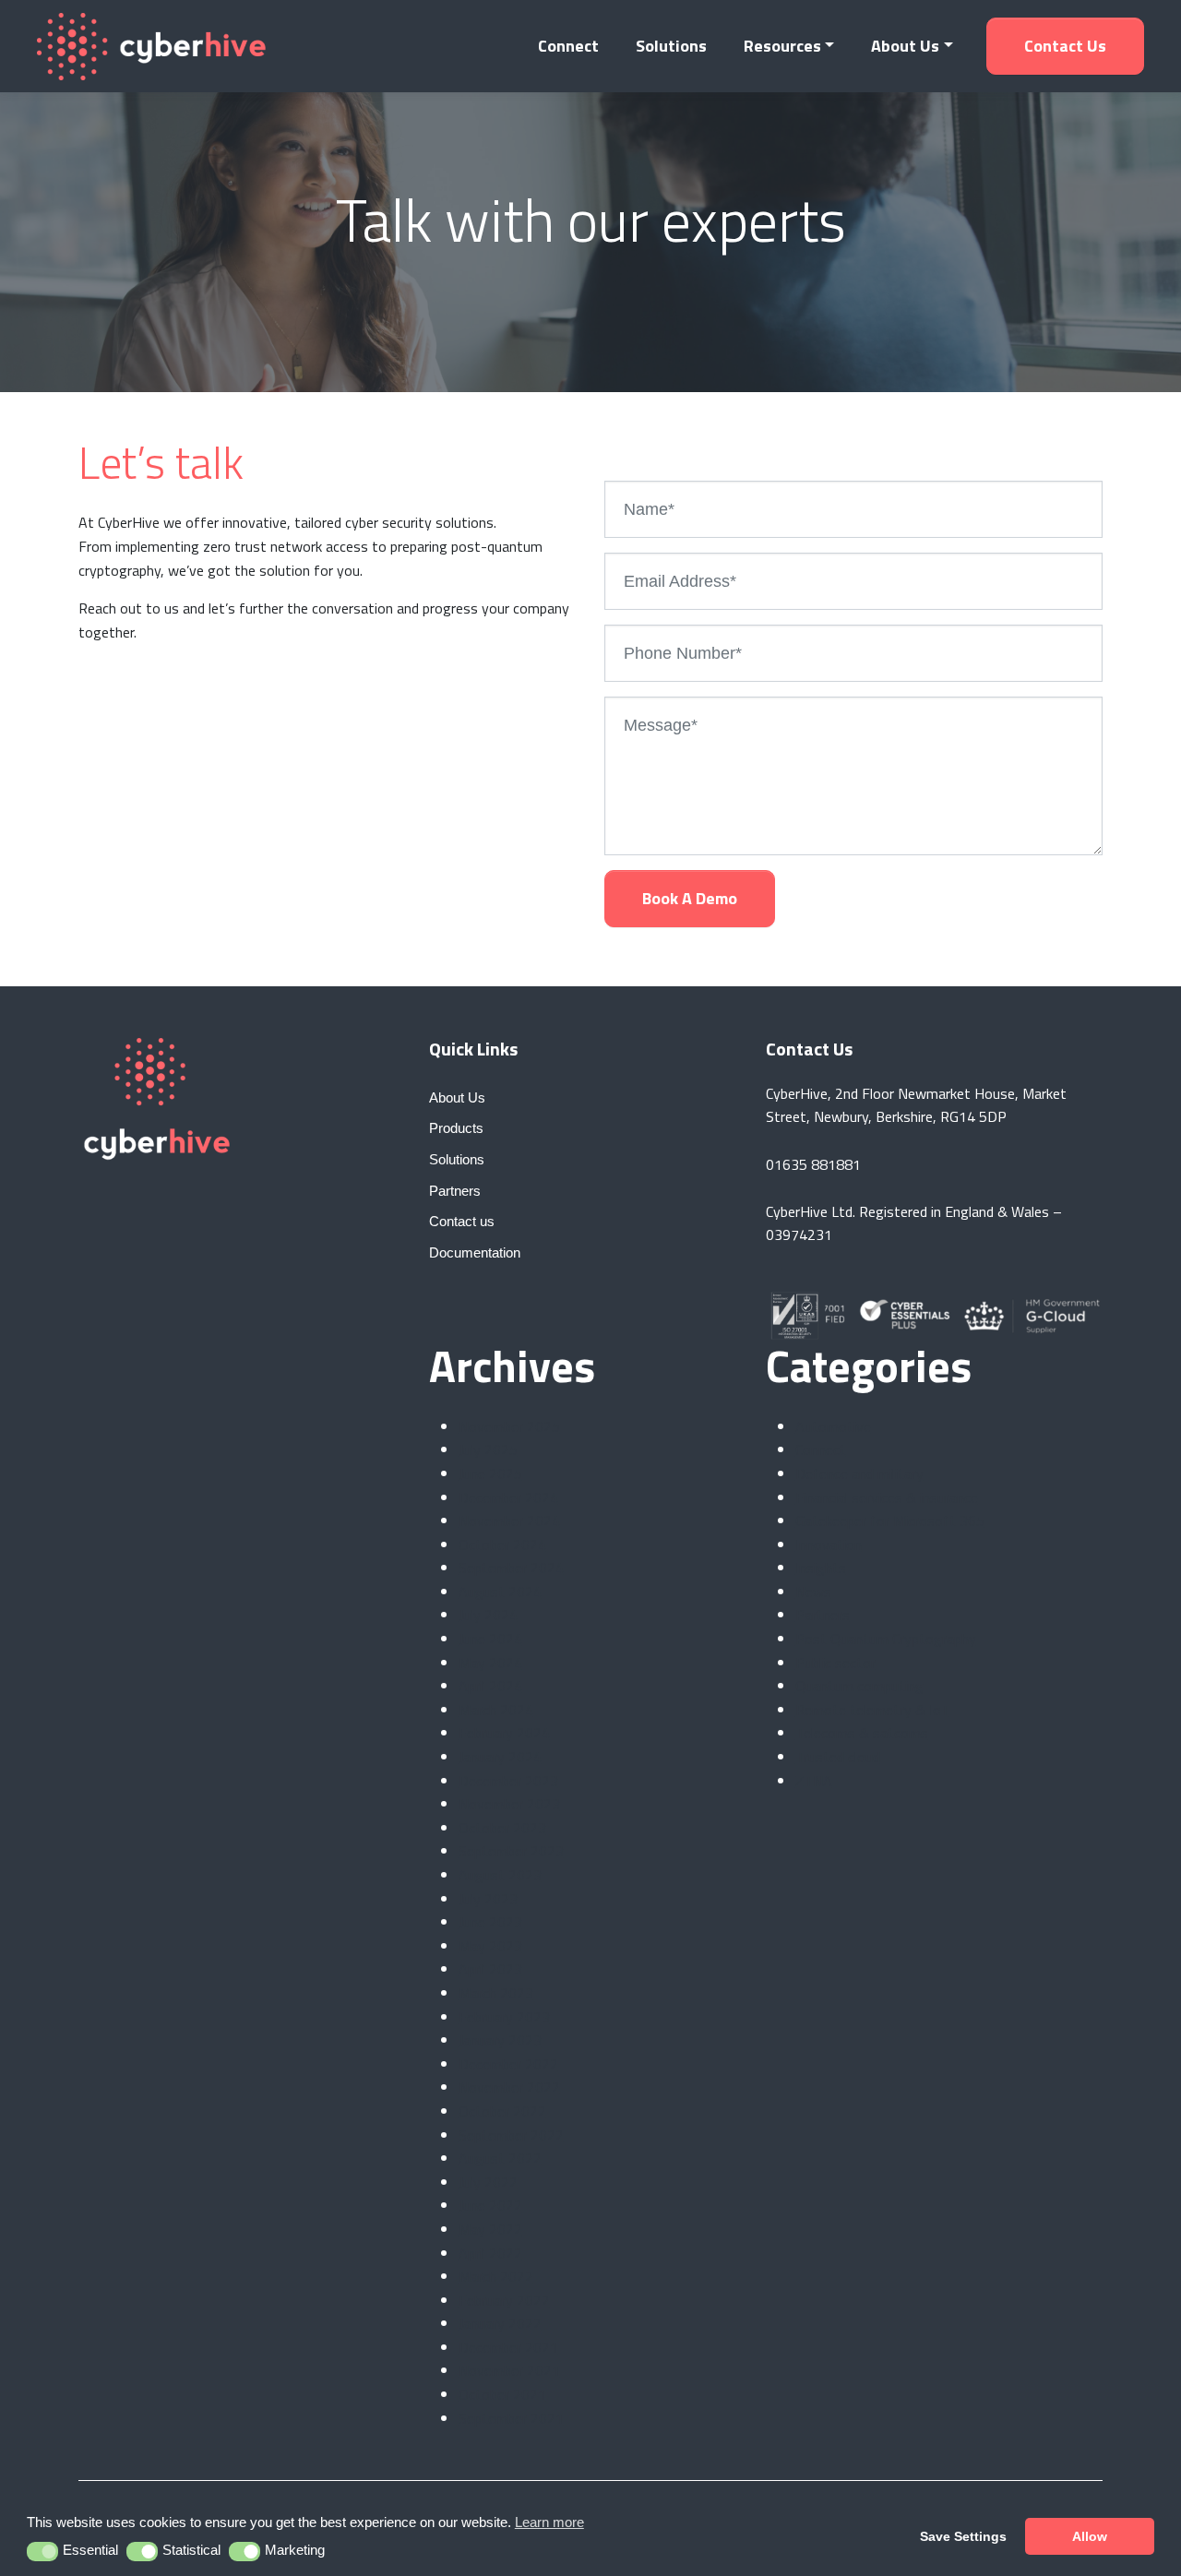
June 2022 (490, 2205)
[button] (43, 2552)
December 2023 (508, 1781)
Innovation (829, 1544)
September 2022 (511, 2135)
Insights (821, 1568)
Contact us (1065, 46)
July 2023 (488, 1899)
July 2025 (488, 1449)
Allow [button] (1090, 2536)
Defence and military (859, 1473)
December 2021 (508, 2347)
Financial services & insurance (887, 1497)
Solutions (671, 46)
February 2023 (504, 2017)
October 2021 (502, 2394)
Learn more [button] (549, 2522)
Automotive (833, 1426)
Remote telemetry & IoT (872, 1710)
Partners (823, 1615)
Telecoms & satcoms (862, 1733)
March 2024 (496, 1710)
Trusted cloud (838, 1757)
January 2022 (500, 2323)
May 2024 (490, 1663)
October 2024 (502, 1544)
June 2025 (490, 1473)
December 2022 (508, 2064)
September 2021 (511, 2418)
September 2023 (511, 1851)
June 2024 (490, 1639)
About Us (905, 46)
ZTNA (814, 1781)
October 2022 (502, 2111)
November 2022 (509, 2087)
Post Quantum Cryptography (886, 1639)
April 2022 (490, 2253)
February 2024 (504, 1733)
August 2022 (500, 2158)
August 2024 (500, 1592)
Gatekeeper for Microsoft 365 (890, 1521)
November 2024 (509, 1521)
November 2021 (509, 2370)
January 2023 (500, 2040)
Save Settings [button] (963, 2536)
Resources (782, 46)
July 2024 (488, 1615)
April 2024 (490, 1686)
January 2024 (500, 1757)
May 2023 (490, 1946)
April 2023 (490, 1969)
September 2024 (511, 1568)
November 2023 (509, 1804)
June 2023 (490, 1922)
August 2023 (500, 1875)
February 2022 (504, 2300)
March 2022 (496, 2276)
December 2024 (508, 1497)
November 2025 (509, 1426)
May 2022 (490, 2229)
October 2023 (502, 1828)
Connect (568, 46)
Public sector (835, 1663)
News (813, 1592)
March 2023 (496, 1993)
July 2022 (488, 2182)
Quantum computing (859, 1686)
